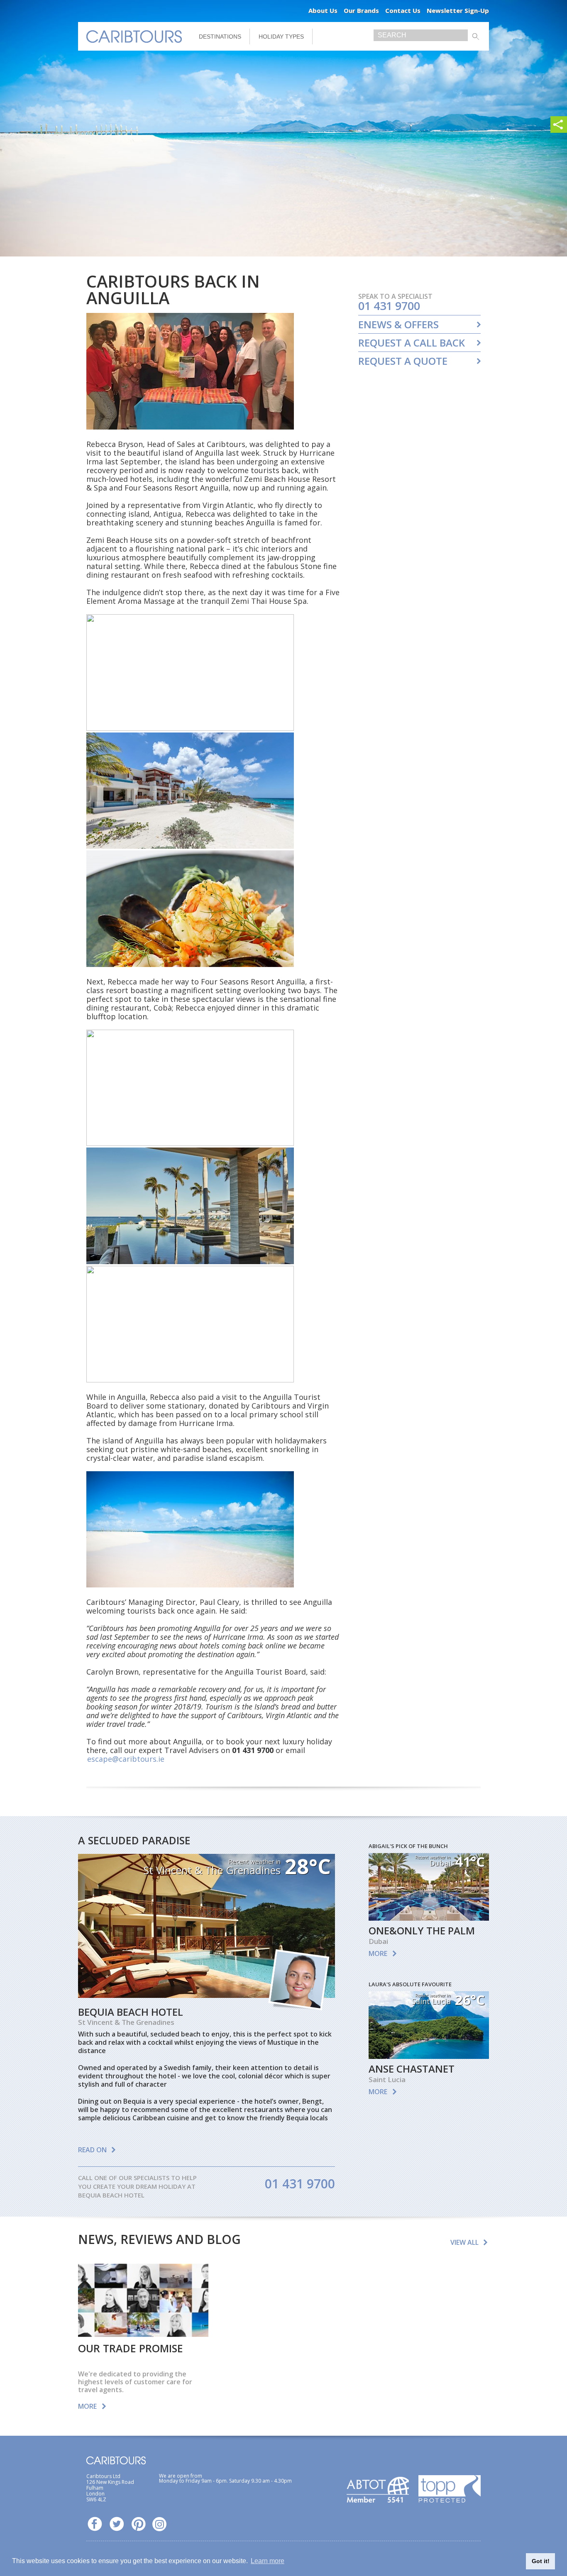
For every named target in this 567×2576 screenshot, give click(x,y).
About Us (323, 10)
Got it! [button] (541, 2561)
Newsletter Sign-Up (458, 10)
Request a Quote (403, 361)
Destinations (220, 37)
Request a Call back (412, 343)
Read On (92, 2150)
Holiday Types (281, 37)
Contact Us (403, 10)
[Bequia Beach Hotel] (207, 1995)
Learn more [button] (268, 2561)
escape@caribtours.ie (126, 1759)
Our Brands (361, 10)
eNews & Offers (398, 325)
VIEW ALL (464, 2242)
